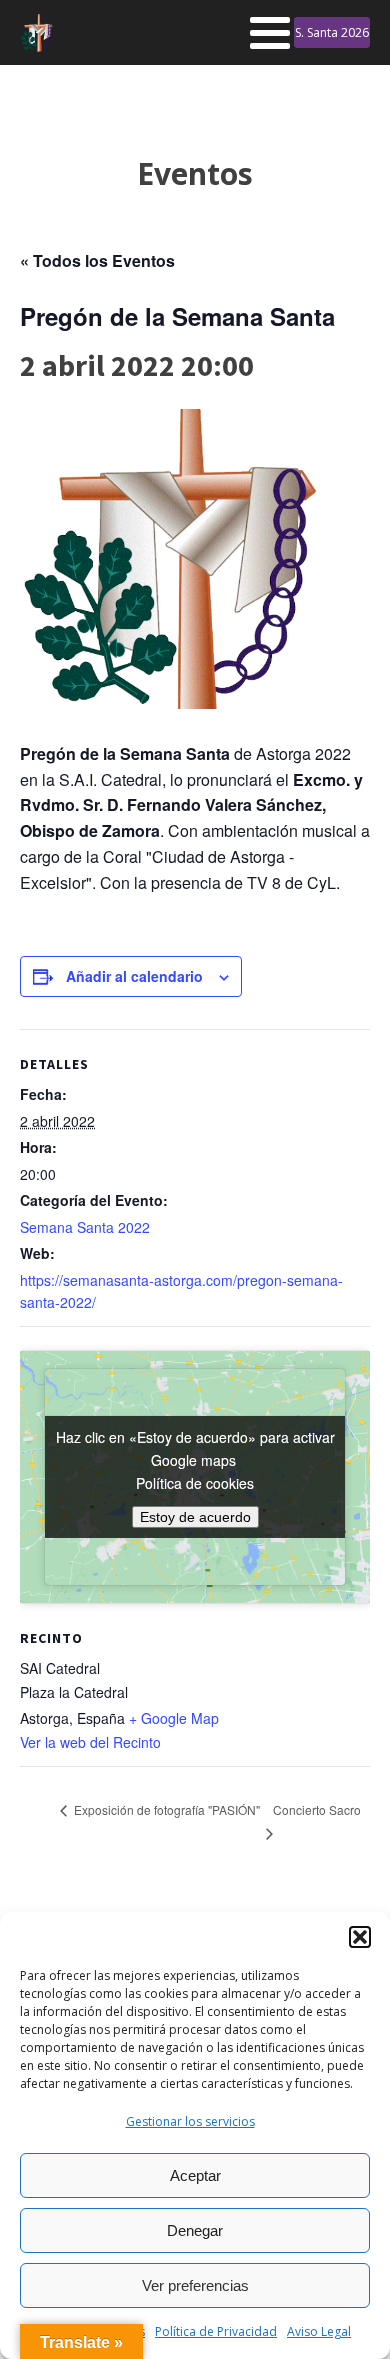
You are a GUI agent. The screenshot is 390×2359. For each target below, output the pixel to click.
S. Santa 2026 (332, 32)
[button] (360, 1937)
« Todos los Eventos (97, 260)
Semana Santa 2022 (85, 1227)
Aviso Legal (319, 2331)
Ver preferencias (195, 2285)
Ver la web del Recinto (90, 1742)
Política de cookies (195, 1483)
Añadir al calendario (134, 976)
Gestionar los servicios (190, 2121)
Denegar (195, 2230)
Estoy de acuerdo (195, 1517)
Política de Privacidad (216, 2331)
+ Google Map (174, 1718)
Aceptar (195, 2175)
